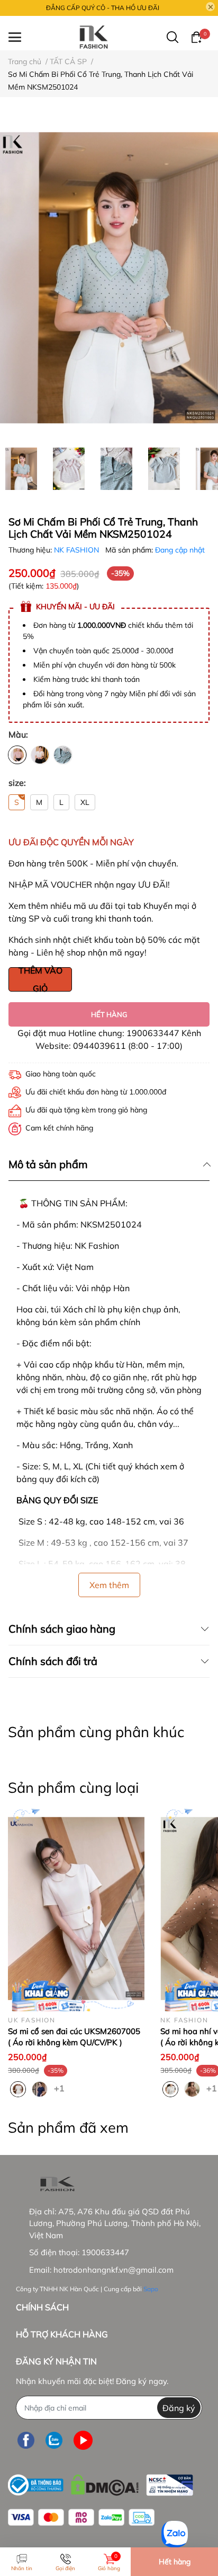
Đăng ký (179, 2408)
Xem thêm (109, 1585)
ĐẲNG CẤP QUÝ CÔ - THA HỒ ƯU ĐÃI (103, 8)
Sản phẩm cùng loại (73, 1788)
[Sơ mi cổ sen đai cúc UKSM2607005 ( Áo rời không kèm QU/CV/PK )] (76, 1908)
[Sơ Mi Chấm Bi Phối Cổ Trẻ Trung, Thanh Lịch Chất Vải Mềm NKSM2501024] (109, 278)
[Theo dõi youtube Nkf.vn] (83, 2440)
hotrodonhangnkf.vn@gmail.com (113, 2270)
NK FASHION (78, 550)
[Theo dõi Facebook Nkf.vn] (26, 2440)
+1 (60, 2088)
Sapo (151, 2289)
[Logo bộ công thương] (101, 2482)
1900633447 (105, 2252)
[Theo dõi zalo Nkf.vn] (54, 2440)
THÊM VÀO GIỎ (40, 979)
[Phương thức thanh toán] (81, 2517)
